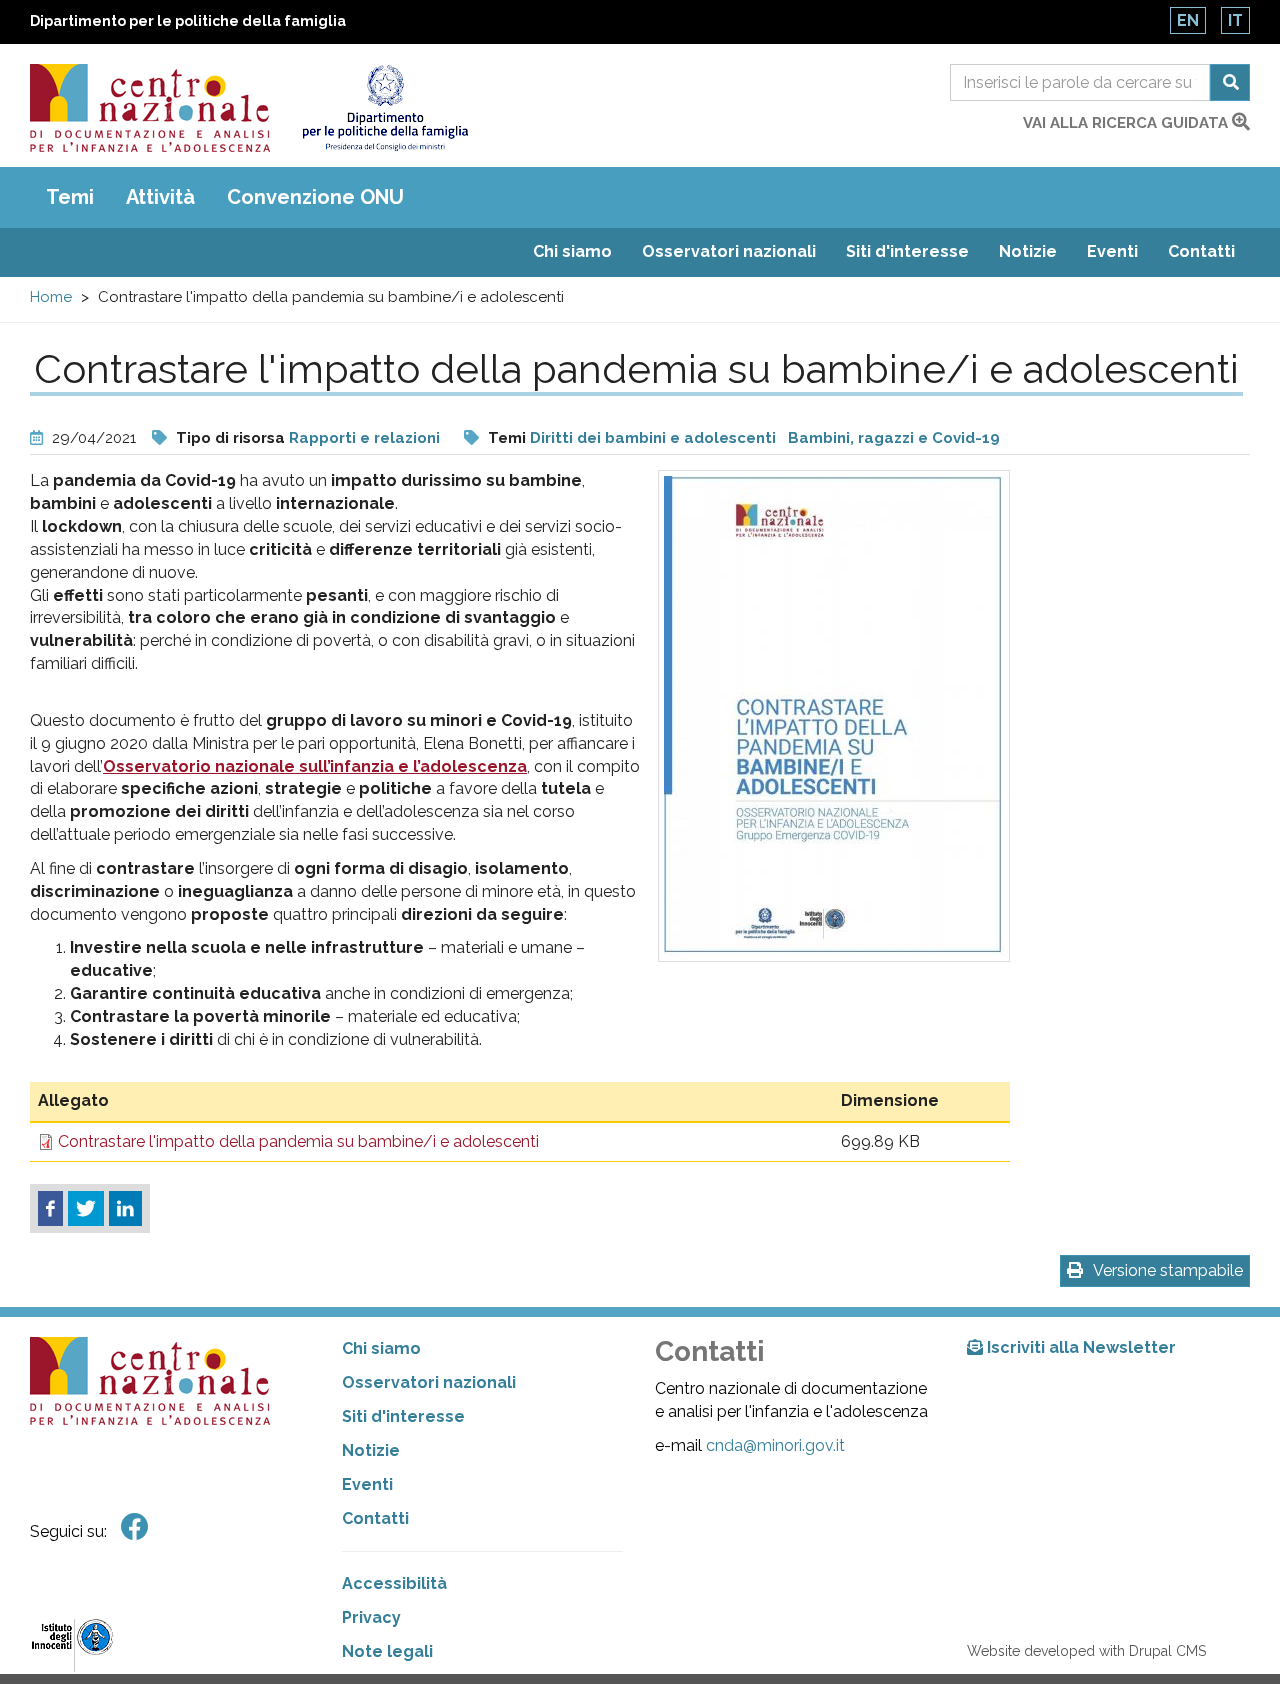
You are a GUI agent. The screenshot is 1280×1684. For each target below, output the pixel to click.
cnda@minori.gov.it (775, 1445)
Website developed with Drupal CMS (1086, 1651)
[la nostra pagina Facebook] (135, 1527)
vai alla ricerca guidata (1127, 123)
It (1235, 20)
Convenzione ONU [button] (315, 197)
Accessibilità (394, 1583)
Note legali (387, 1651)
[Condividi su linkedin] (125, 1209)
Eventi (1112, 251)
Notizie (1028, 251)
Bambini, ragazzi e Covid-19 (894, 438)
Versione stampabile (1168, 1270)
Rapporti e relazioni (364, 438)
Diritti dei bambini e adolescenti (653, 438)
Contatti (1201, 251)
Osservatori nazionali (729, 251)
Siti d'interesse (907, 251)
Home (51, 297)
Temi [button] (70, 197)
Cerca (1230, 82)
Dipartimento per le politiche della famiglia (188, 21)
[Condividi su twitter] (86, 1209)
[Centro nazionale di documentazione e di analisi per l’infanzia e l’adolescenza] (150, 108)
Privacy (371, 1617)
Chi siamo (572, 251)
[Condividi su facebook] (50, 1209)
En (1188, 20)
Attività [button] (160, 197)
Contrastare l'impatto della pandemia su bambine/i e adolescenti (298, 1141)
